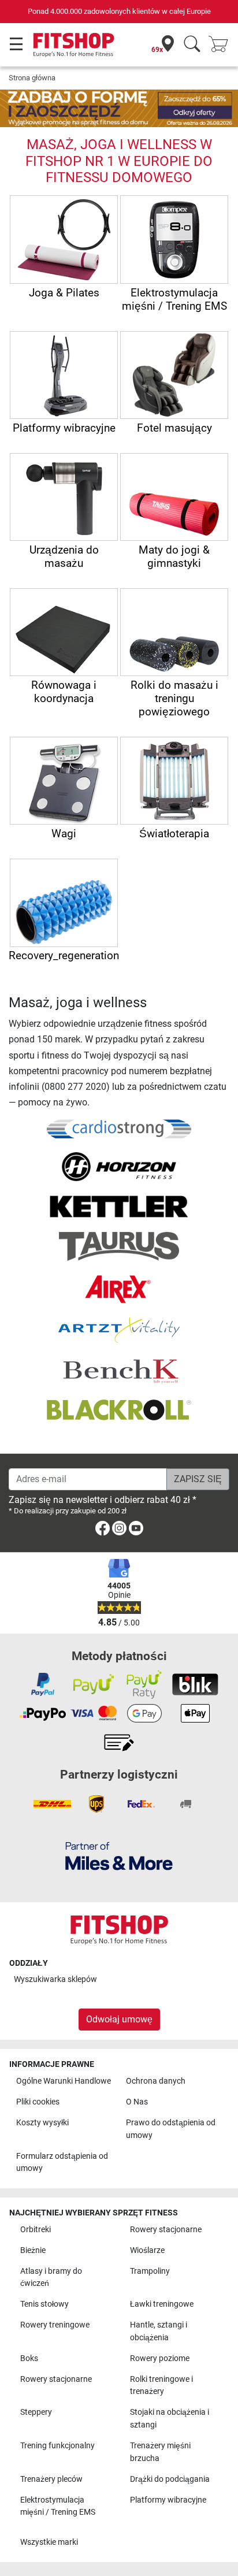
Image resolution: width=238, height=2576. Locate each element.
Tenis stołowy (44, 2304)
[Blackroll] (119, 1410)
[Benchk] (119, 1371)
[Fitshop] (74, 44)
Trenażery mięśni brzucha (160, 2452)
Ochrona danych (156, 2081)
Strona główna (32, 78)
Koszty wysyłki (42, 2123)
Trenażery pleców (51, 2479)
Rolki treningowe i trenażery (161, 2386)
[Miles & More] (119, 1856)
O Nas (137, 2102)
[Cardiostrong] (119, 1128)
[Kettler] (119, 1206)
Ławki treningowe (162, 2304)
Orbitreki (36, 2230)
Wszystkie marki (49, 2542)
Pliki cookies (38, 2102)
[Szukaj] (192, 45)
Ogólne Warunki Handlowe (64, 2081)
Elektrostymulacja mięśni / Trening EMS (58, 2506)
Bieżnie (33, 2250)
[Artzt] (119, 1330)
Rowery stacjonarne (166, 2230)
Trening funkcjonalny (57, 2446)
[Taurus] (119, 1246)
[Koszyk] (222, 45)
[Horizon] (119, 1166)
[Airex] (119, 1289)
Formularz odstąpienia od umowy (62, 2163)
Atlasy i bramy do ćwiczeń (51, 2278)
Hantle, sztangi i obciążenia (159, 2331)
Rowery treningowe (55, 2325)
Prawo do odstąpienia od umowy (171, 2129)
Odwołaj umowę (119, 2019)
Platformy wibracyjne (168, 2500)
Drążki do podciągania (170, 2479)
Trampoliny (150, 2271)
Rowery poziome (160, 2358)
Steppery (36, 2412)
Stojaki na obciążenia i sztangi (170, 2419)
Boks (29, 2358)
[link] (103, 1530)
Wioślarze (147, 2250)
